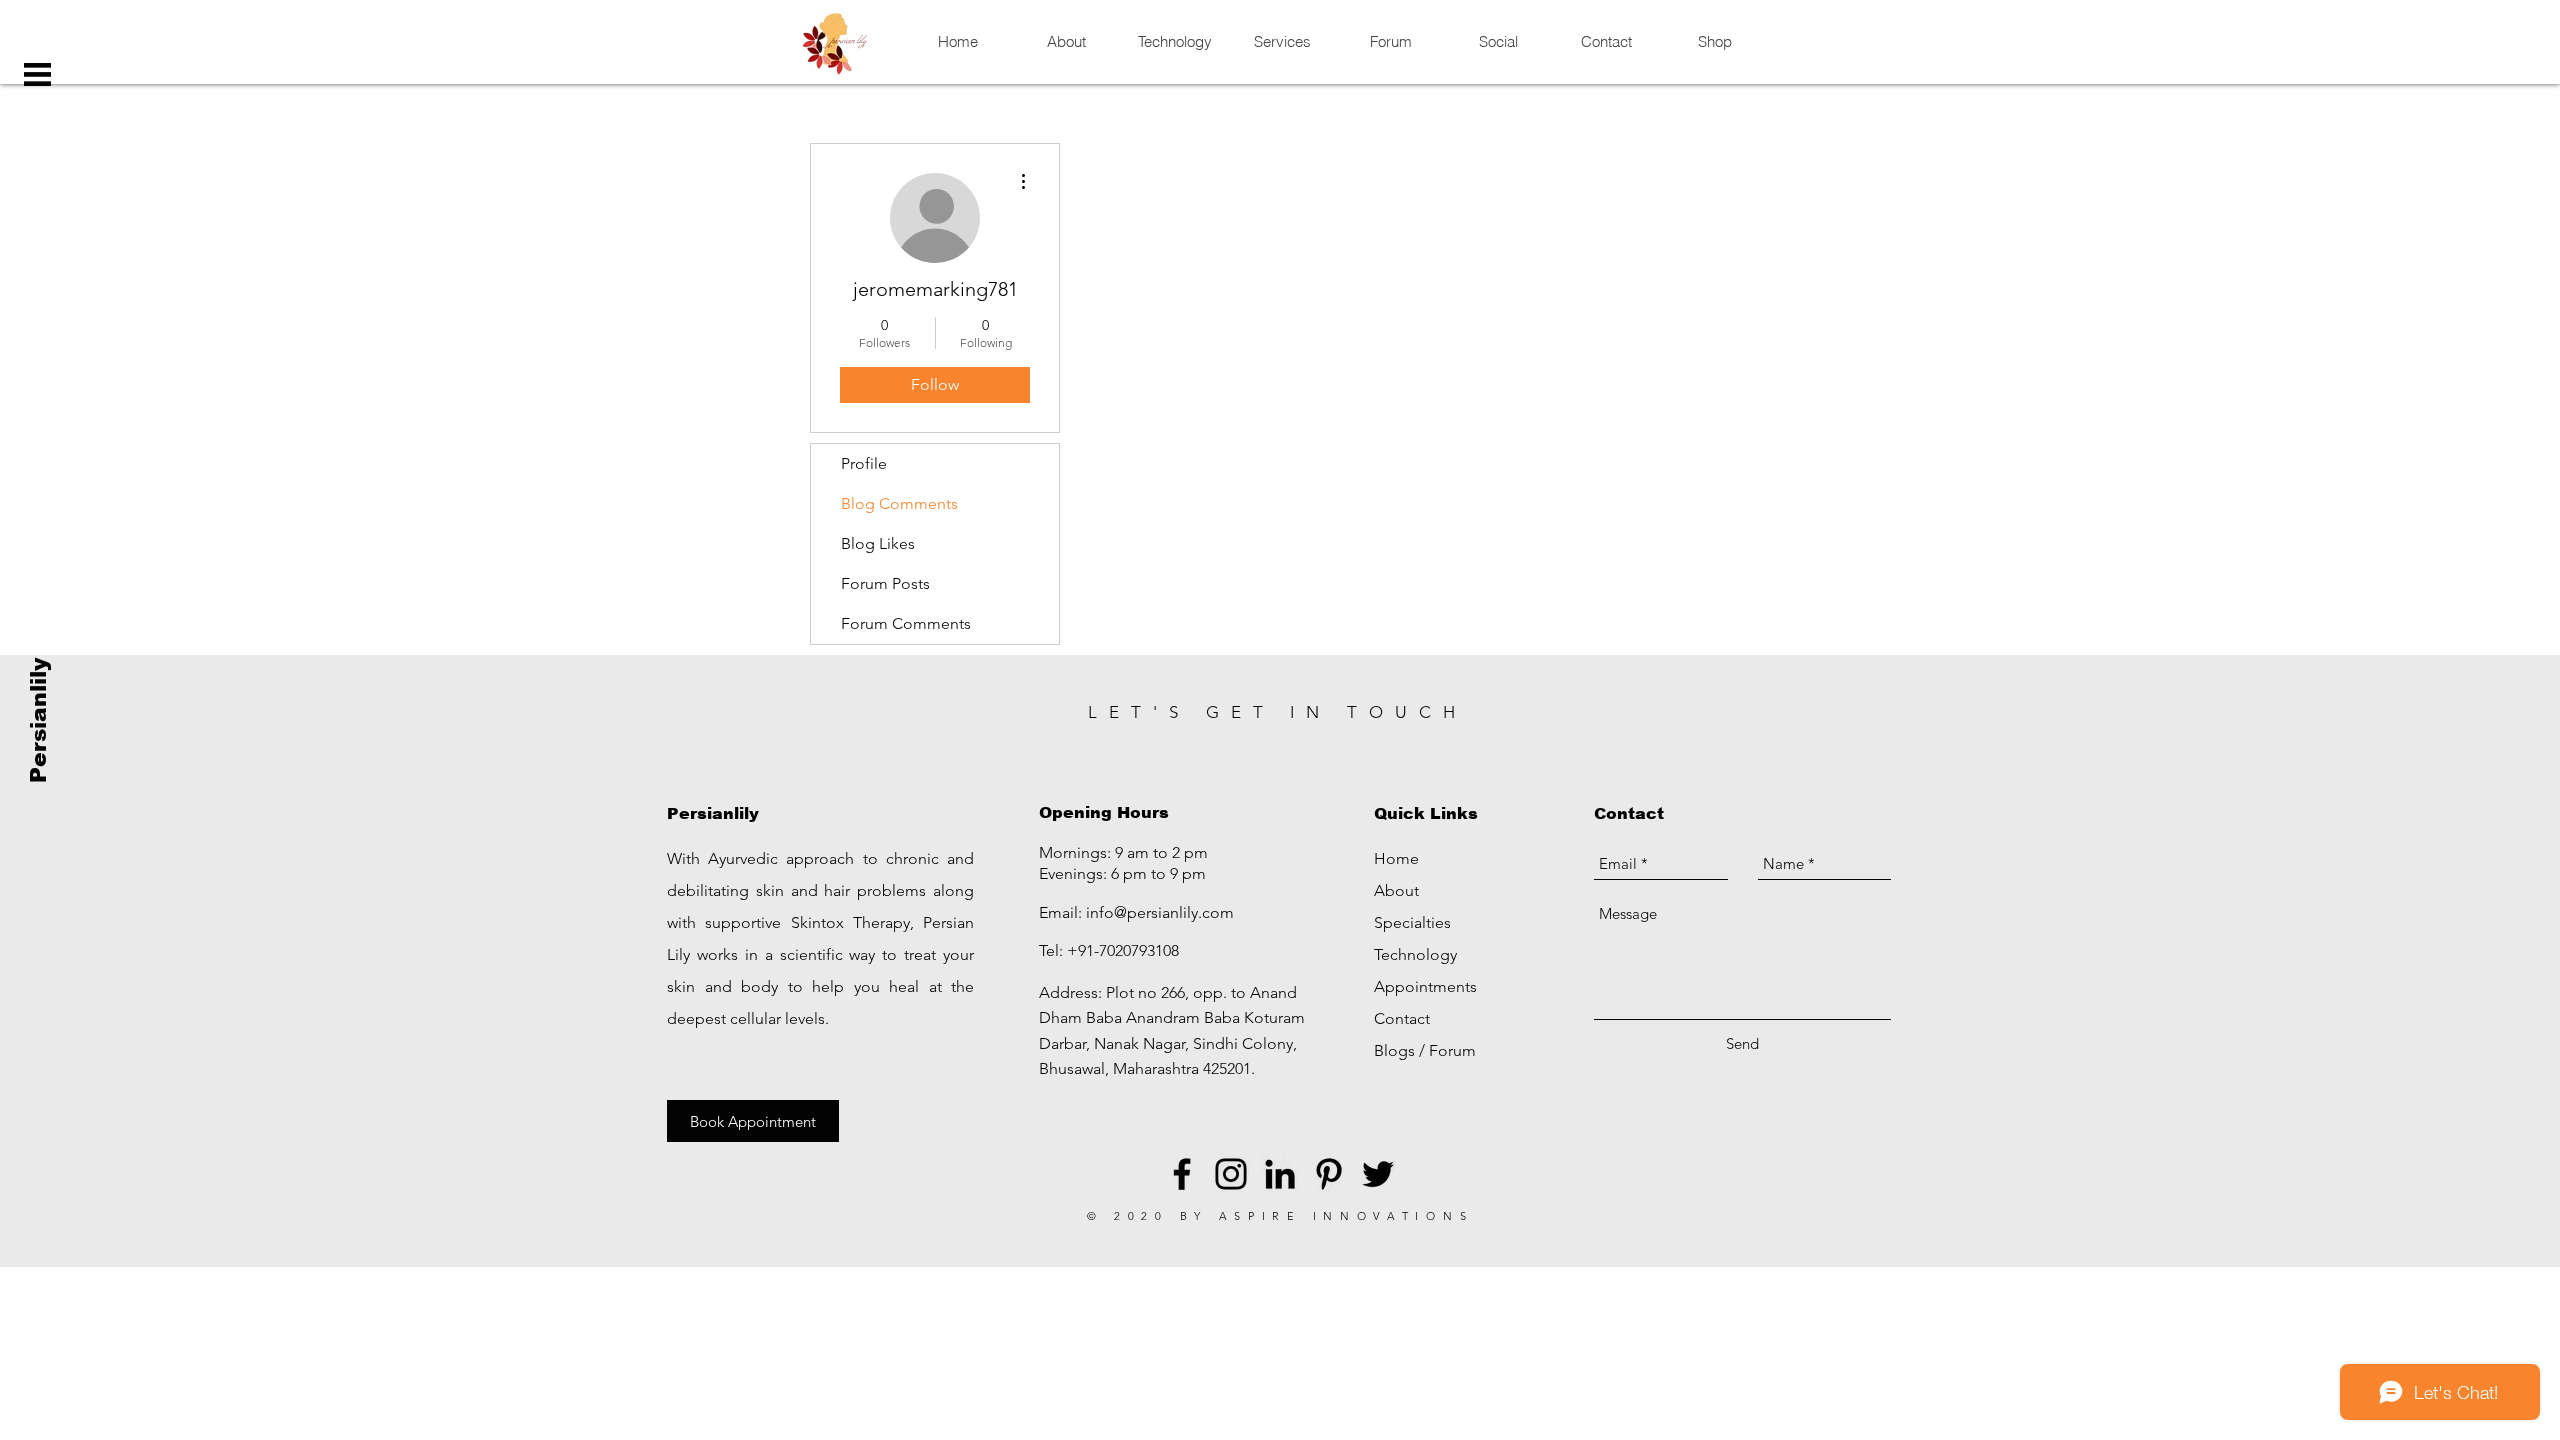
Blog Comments (899, 503)
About (1396, 890)
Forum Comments (906, 623)
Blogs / (1401, 1050)
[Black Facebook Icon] (1182, 1174)
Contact (1402, 1018)
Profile (864, 463)
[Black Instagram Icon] (1231, 1174)
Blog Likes (878, 543)
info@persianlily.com (1160, 912)
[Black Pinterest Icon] (1329, 1174)
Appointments (1425, 986)
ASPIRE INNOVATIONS (1346, 1216)
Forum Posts (885, 583)
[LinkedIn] (1280, 1174)
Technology (1415, 954)
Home (1396, 858)
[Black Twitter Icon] (1378, 1174)
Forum (1452, 1050)
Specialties (1412, 922)
